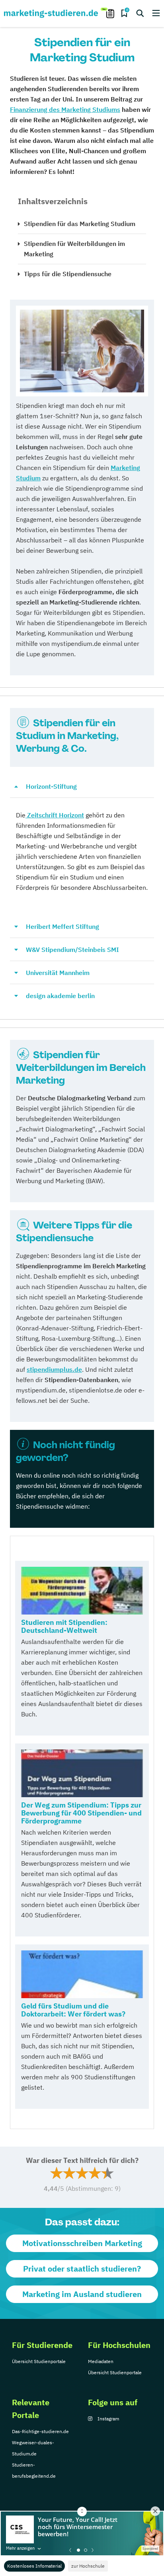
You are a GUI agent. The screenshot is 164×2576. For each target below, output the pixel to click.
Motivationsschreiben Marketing (82, 2243)
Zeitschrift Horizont (55, 815)
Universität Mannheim (58, 973)
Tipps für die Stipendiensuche (68, 274)
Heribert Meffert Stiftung (62, 926)
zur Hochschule (88, 2566)
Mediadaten (101, 2361)
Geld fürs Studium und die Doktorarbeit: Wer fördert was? (73, 2010)
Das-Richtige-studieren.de (40, 2431)
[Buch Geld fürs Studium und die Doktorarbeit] (82, 1974)
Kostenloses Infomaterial (34, 2566)
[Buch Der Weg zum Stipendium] (82, 1773)
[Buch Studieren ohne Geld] (82, 1591)
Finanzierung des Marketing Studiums (65, 109)
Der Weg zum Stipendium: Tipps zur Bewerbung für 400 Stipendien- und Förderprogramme (81, 1813)
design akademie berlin (60, 996)
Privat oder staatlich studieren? (82, 2269)
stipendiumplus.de (54, 1369)
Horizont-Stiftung (51, 786)
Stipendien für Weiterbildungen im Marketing (74, 249)
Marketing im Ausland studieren (82, 2294)
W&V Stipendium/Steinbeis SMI (72, 950)
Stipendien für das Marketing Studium (80, 224)
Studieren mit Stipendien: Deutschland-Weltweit (64, 1626)
